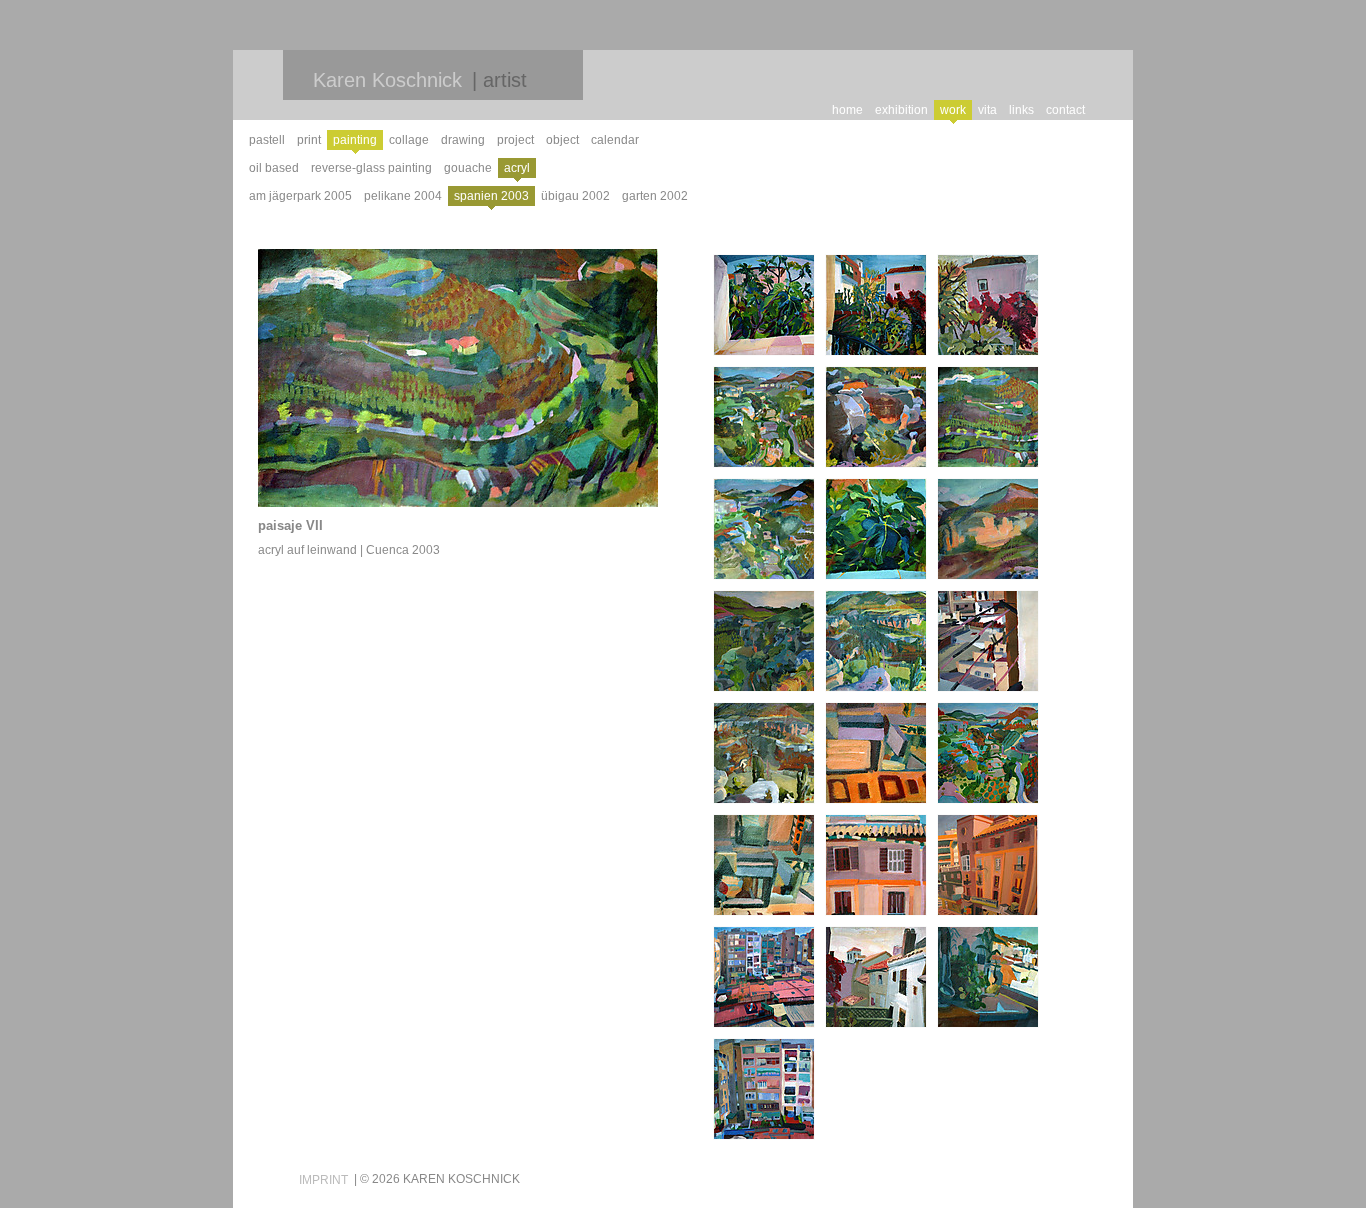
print (309, 140)
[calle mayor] (988, 865)
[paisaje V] (988, 529)
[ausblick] (764, 305)
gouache (468, 168)
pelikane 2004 (403, 196)
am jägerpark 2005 (300, 196)
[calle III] (876, 865)
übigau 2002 (575, 196)
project (515, 140)
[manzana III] (764, 1089)
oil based (274, 168)
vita (987, 110)
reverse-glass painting (371, 168)
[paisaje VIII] (876, 417)
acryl (517, 168)
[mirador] (876, 977)
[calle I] (876, 753)
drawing (463, 140)
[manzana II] (988, 641)
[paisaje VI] (764, 529)
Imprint (323, 1180)
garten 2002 (655, 196)
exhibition (901, 110)
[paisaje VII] (988, 417)
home (847, 110)
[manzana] (764, 977)
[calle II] (764, 865)
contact (1065, 110)
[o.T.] (764, 753)
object (562, 140)
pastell (267, 140)
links (1021, 110)
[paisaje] (764, 641)
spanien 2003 (491, 196)
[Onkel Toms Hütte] (988, 305)
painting (355, 140)
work (953, 110)
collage (409, 140)
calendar (615, 140)
